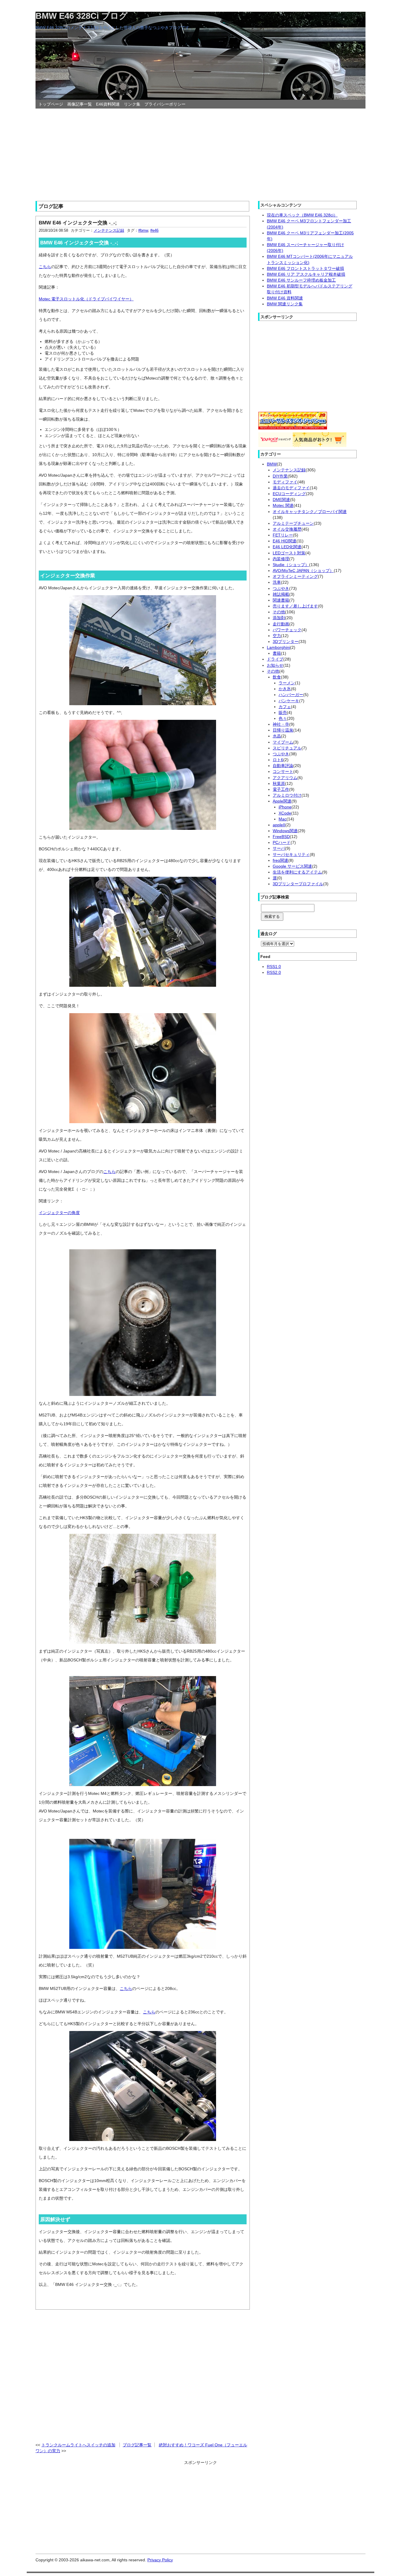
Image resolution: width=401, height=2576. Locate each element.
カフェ (285, 707)
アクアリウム (285, 778)
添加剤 (279, 618)
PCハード (282, 842)
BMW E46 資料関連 (285, 298)
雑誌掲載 (281, 594)
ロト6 (278, 760)
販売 (283, 712)
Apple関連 (282, 801)
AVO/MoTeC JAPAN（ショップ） (303, 571)
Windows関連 (285, 831)
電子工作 (281, 789)
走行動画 (281, 624)
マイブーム (283, 742)
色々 (283, 718)
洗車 (277, 582)
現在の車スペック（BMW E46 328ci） (302, 215)
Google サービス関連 (292, 866)
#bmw (143, 230)
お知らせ (275, 665)
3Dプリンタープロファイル (298, 884)
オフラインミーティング (295, 576)
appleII (279, 825)
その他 (279, 612)
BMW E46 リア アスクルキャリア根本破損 (306, 274)
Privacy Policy (160, 2560)
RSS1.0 (274, 967)
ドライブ (275, 659)
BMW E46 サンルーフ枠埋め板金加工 (301, 280)
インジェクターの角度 (59, 1213)
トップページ (51, 104)
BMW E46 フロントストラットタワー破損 (305, 268)
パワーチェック (287, 630)
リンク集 (132, 104)
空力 (277, 636)
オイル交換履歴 (287, 529)
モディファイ (285, 482)
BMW (272, 464)
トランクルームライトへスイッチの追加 (78, 2445)
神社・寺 (281, 724)
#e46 (154, 230)
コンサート (283, 771)
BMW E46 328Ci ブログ (82, 16)
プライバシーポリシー (165, 104)
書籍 (277, 653)
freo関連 (280, 860)
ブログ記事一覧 (137, 2445)
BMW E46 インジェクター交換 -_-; (78, 223)
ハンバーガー (291, 695)
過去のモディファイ (291, 488)
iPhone (285, 807)
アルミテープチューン (293, 523)
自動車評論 (283, 766)
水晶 (277, 736)
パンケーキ (289, 701)
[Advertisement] (201, 153)
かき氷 (285, 689)
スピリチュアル (287, 748)
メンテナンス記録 (109, 230)
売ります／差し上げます (295, 606)
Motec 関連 (283, 505)
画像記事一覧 (80, 104)
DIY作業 (280, 476)
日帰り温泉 (283, 730)
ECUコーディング (289, 494)
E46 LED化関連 (287, 547)
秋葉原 (279, 783)
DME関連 (281, 500)
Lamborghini (278, 647)
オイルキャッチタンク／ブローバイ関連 (310, 512)
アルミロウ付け (287, 795)
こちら (45, 267)
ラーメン (287, 683)
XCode (285, 813)
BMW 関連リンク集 (285, 304)
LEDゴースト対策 (289, 553)
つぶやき (281, 588)
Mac (283, 819)
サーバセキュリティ (291, 854)
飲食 (277, 677)
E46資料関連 (108, 104)
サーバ (279, 848)
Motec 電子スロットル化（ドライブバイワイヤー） (86, 299)
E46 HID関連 (285, 541)
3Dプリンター (286, 642)
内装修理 (281, 559)
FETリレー (283, 535)
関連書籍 (281, 600)
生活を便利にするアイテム (297, 872)
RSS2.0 (274, 972)
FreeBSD (281, 837)
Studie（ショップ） (291, 565)
